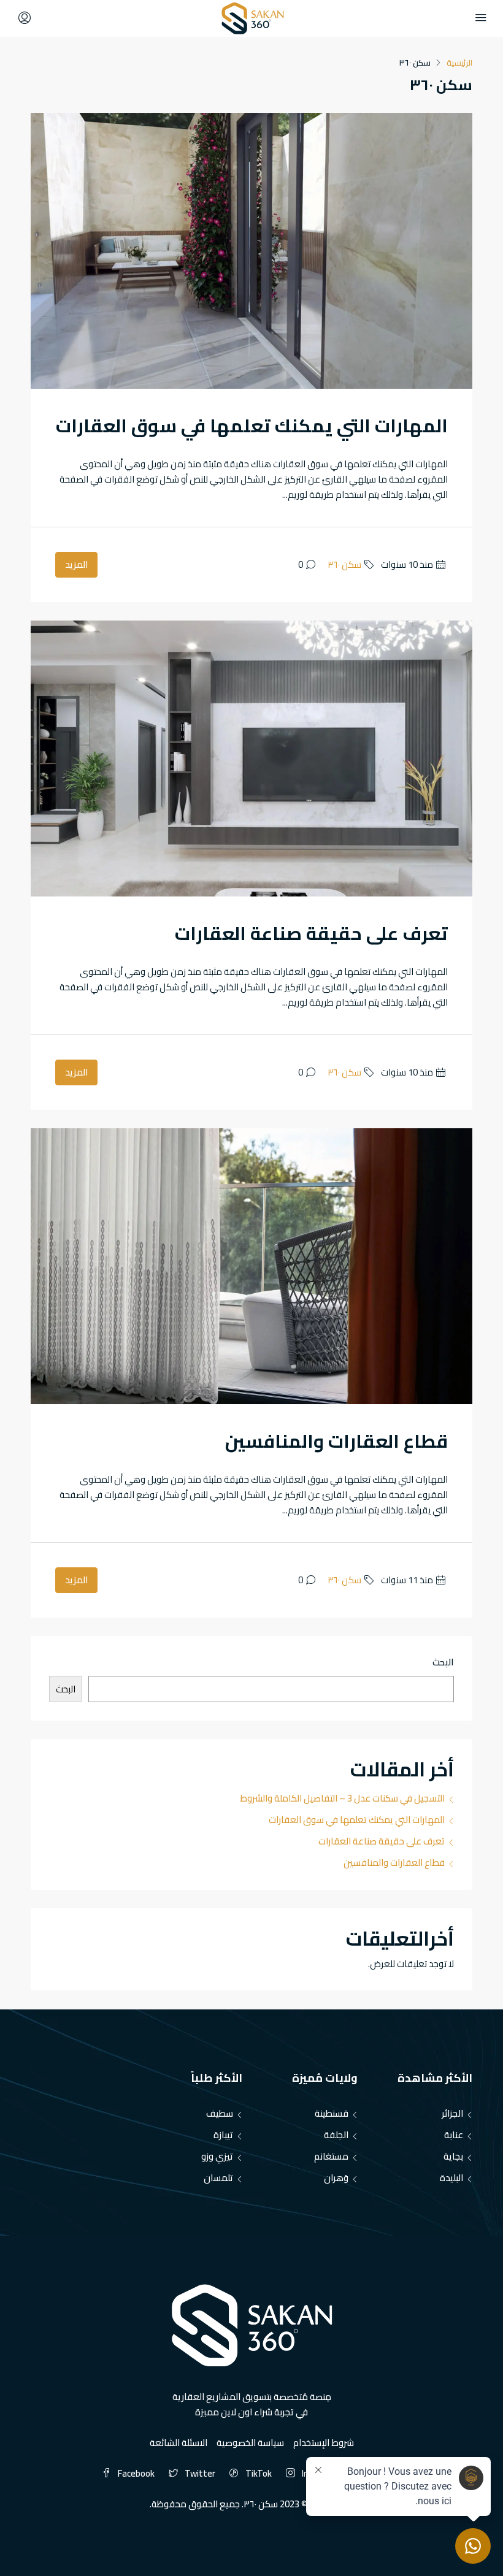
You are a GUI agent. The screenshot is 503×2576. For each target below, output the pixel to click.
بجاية (453, 2156)
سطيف (220, 2113)
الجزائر (452, 2113)
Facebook (136, 2473)
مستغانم (331, 2156)
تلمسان (218, 2178)
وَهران (336, 2178)
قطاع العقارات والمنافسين (336, 1441)
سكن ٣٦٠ (344, 564)
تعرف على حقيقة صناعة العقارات (311, 933)
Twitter (200, 2473)
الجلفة (336, 2135)
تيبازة (223, 2135)
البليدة (451, 2178)
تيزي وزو (217, 2156)
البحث (443, 1663)
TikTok (259, 2473)
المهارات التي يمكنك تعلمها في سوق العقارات (252, 426)
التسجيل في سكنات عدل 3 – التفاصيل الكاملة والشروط (342, 1798)
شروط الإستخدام (324, 2443)
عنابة (454, 2135)
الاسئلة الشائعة (179, 2443)
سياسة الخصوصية (250, 2443)
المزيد (76, 564)
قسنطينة (332, 2113)
